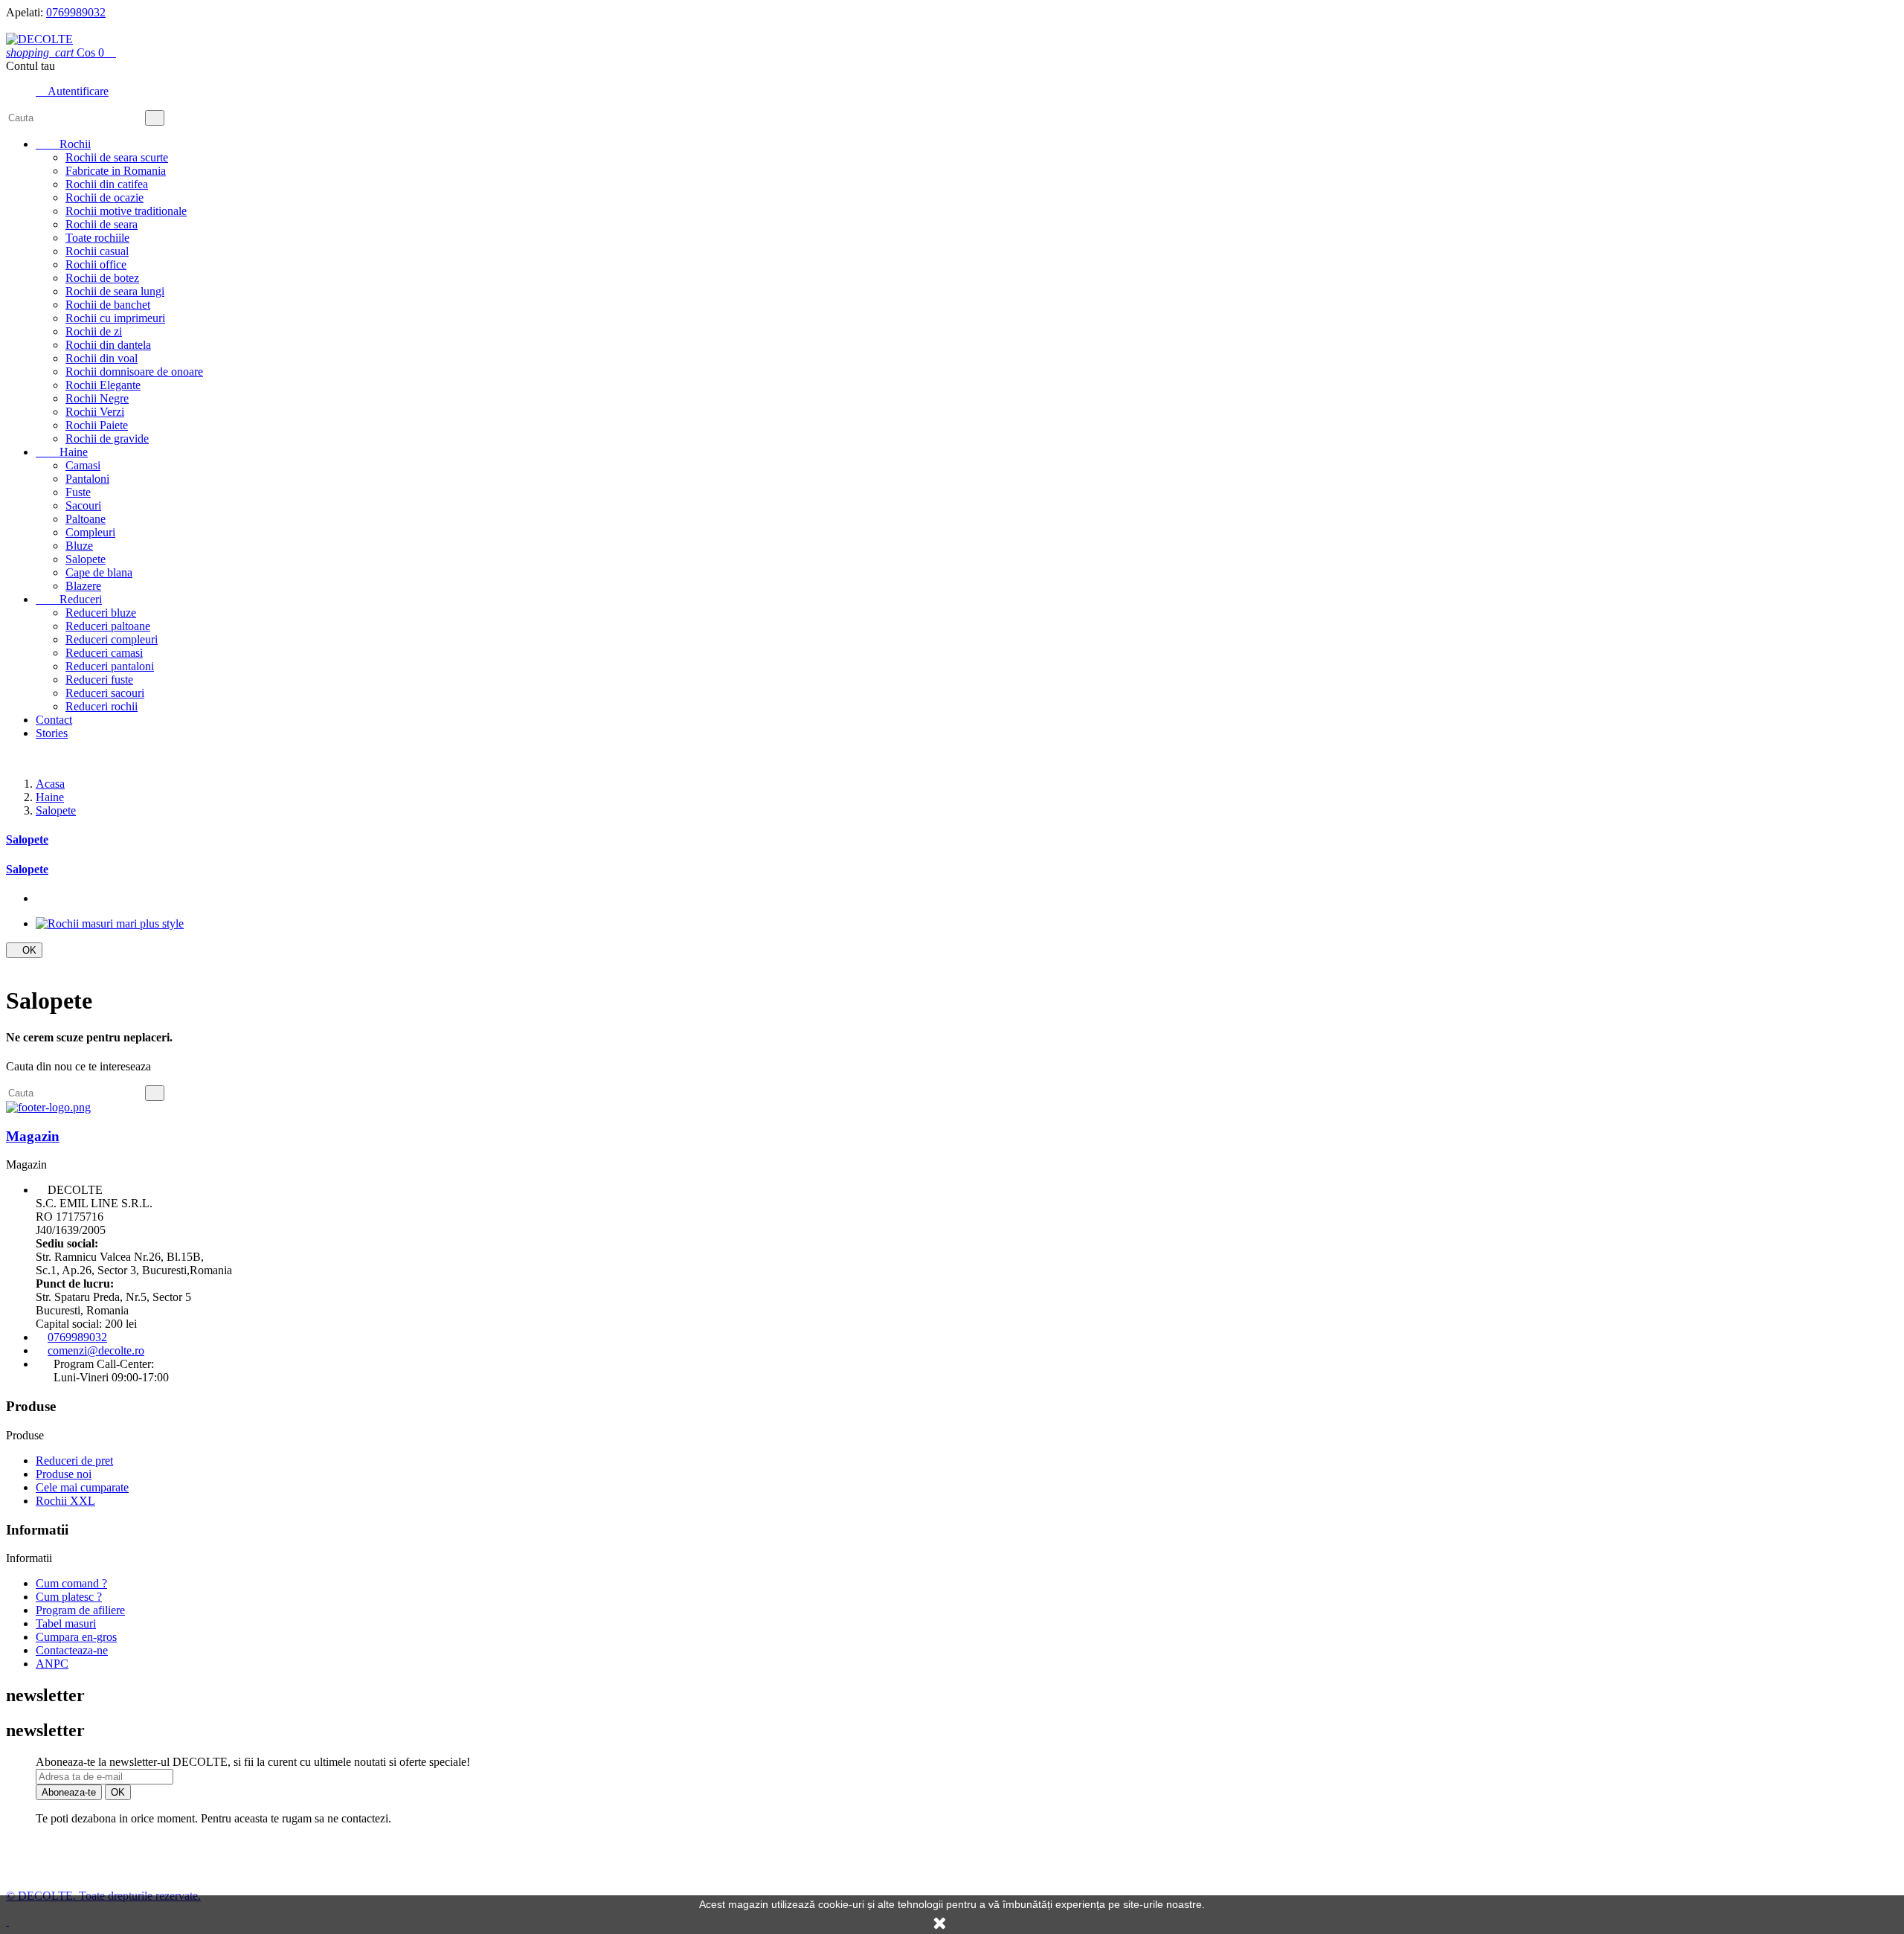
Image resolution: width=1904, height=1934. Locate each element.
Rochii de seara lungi (115, 291)
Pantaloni (87, 479)
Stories (52, 733)
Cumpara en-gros (76, 1637)
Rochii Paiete (97, 425)
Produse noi (64, 1474)
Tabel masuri (66, 1623)
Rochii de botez (102, 278)
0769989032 (76, 12)
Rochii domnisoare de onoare (134, 372)
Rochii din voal (102, 358)
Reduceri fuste (99, 680)
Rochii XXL (65, 1501)
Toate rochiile (97, 238)
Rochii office (96, 264)
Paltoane (86, 519)
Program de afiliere (80, 1610)
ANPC (52, 1664)
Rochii (63, 144)
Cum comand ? (71, 1583)
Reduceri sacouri (105, 693)
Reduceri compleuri (112, 639)
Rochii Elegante (103, 385)
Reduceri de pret (74, 1461)
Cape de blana (99, 572)
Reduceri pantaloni (110, 666)
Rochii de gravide (107, 438)
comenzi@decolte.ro (96, 1350)
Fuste (78, 492)
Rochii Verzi (95, 412)
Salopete (86, 559)
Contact (54, 720)
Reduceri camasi (104, 653)
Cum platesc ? (69, 1597)
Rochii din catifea (107, 184)
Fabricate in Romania (116, 171)
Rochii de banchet (108, 305)
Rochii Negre (97, 398)
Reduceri (69, 599)
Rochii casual (97, 251)
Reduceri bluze (101, 613)
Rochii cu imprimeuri (115, 318)
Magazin (33, 1136)
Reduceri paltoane (108, 626)
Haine (62, 452)
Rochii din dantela (108, 345)
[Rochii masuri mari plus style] (110, 923)
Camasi (83, 465)
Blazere (83, 586)
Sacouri (83, 505)
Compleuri (90, 532)
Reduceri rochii (102, 706)
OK (24, 950)
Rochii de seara (102, 224)
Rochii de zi (94, 331)
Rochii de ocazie (104, 197)
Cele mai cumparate (82, 1487)
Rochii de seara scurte (117, 157)
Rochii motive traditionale (126, 211)
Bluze (79, 546)
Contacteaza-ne (72, 1650)
